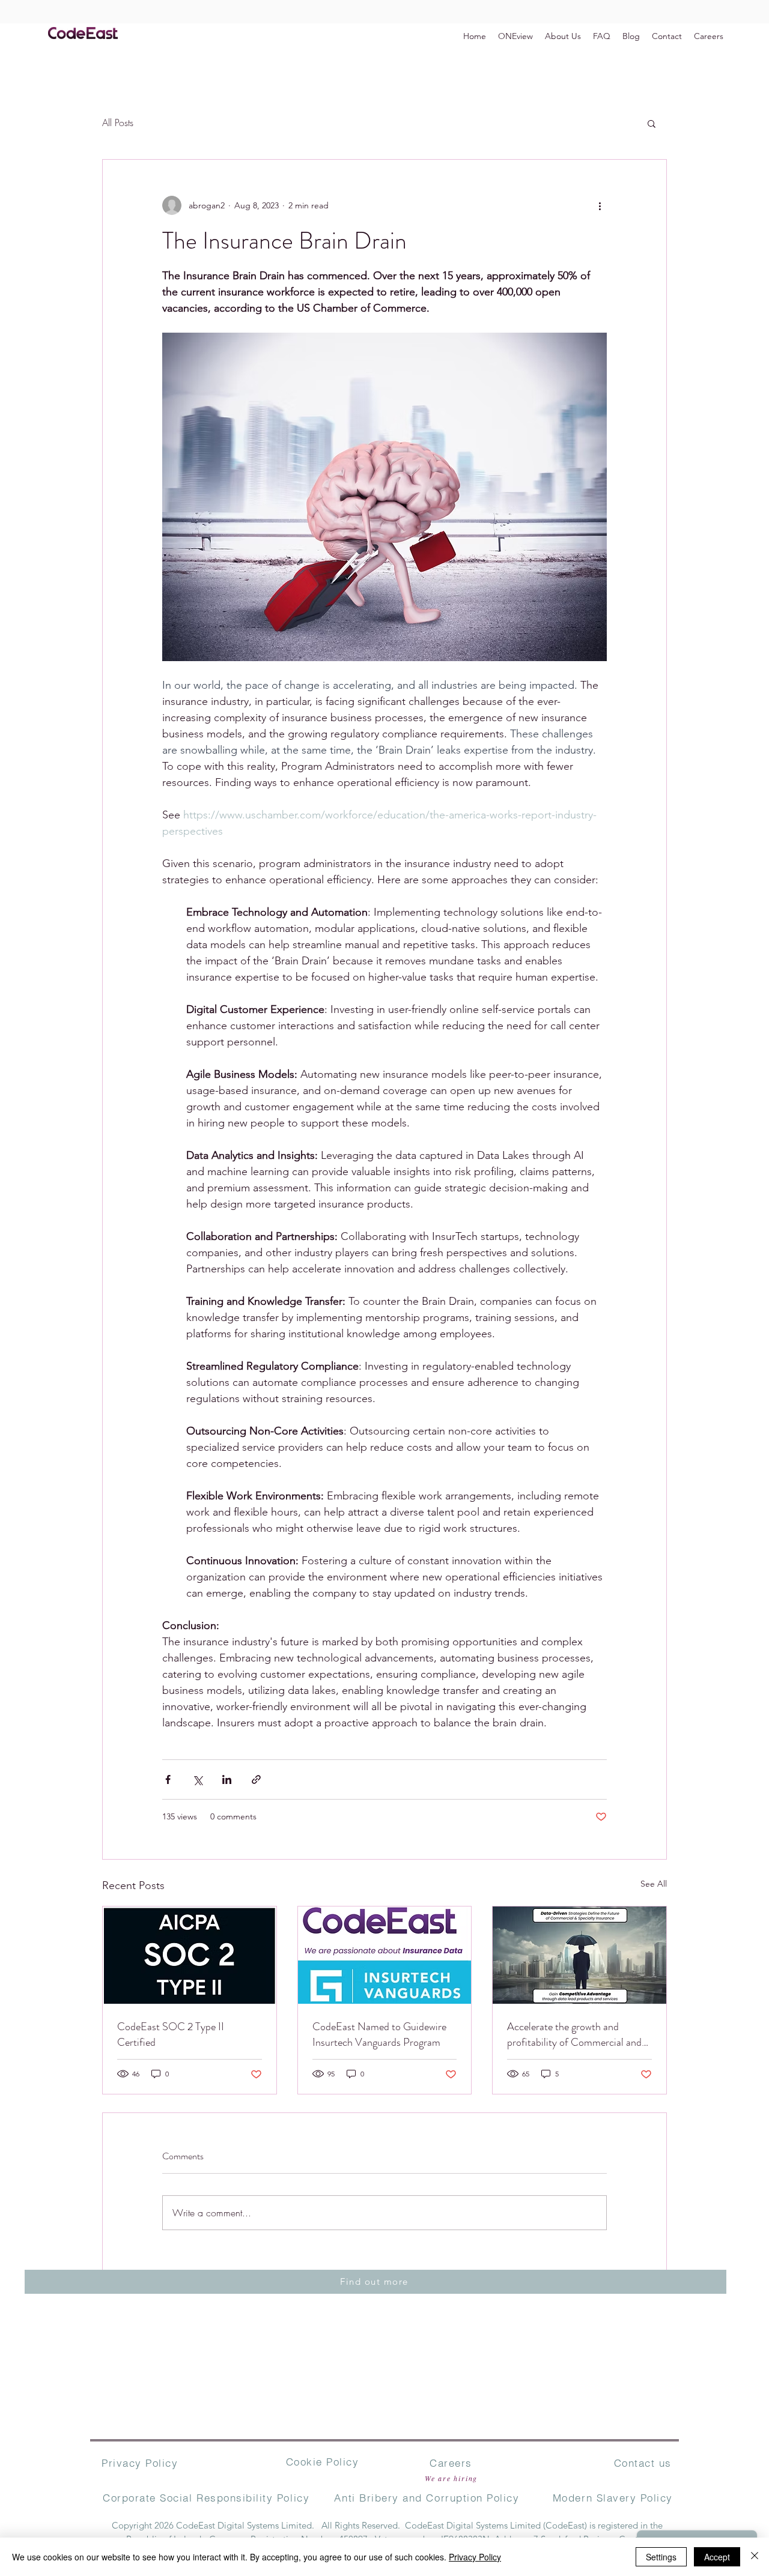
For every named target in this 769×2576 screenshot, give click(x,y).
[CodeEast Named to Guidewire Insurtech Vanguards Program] (385, 1955)
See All (654, 1884)
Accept (717, 2557)
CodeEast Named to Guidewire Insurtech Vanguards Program (379, 2034)
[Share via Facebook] (168, 1779)
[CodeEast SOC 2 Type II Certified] (190, 1955)
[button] (652, 123)
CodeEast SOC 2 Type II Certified (171, 2034)
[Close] (755, 2557)
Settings (661, 2557)
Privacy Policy (475, 2557)
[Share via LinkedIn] (227, 1779)
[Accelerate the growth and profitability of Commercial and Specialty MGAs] (579, 1955)
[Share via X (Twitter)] (197, 1779)
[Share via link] (256, 1779)
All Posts (118, 122)
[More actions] (600, 205)
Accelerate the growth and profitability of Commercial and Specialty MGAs (574, 2034)
